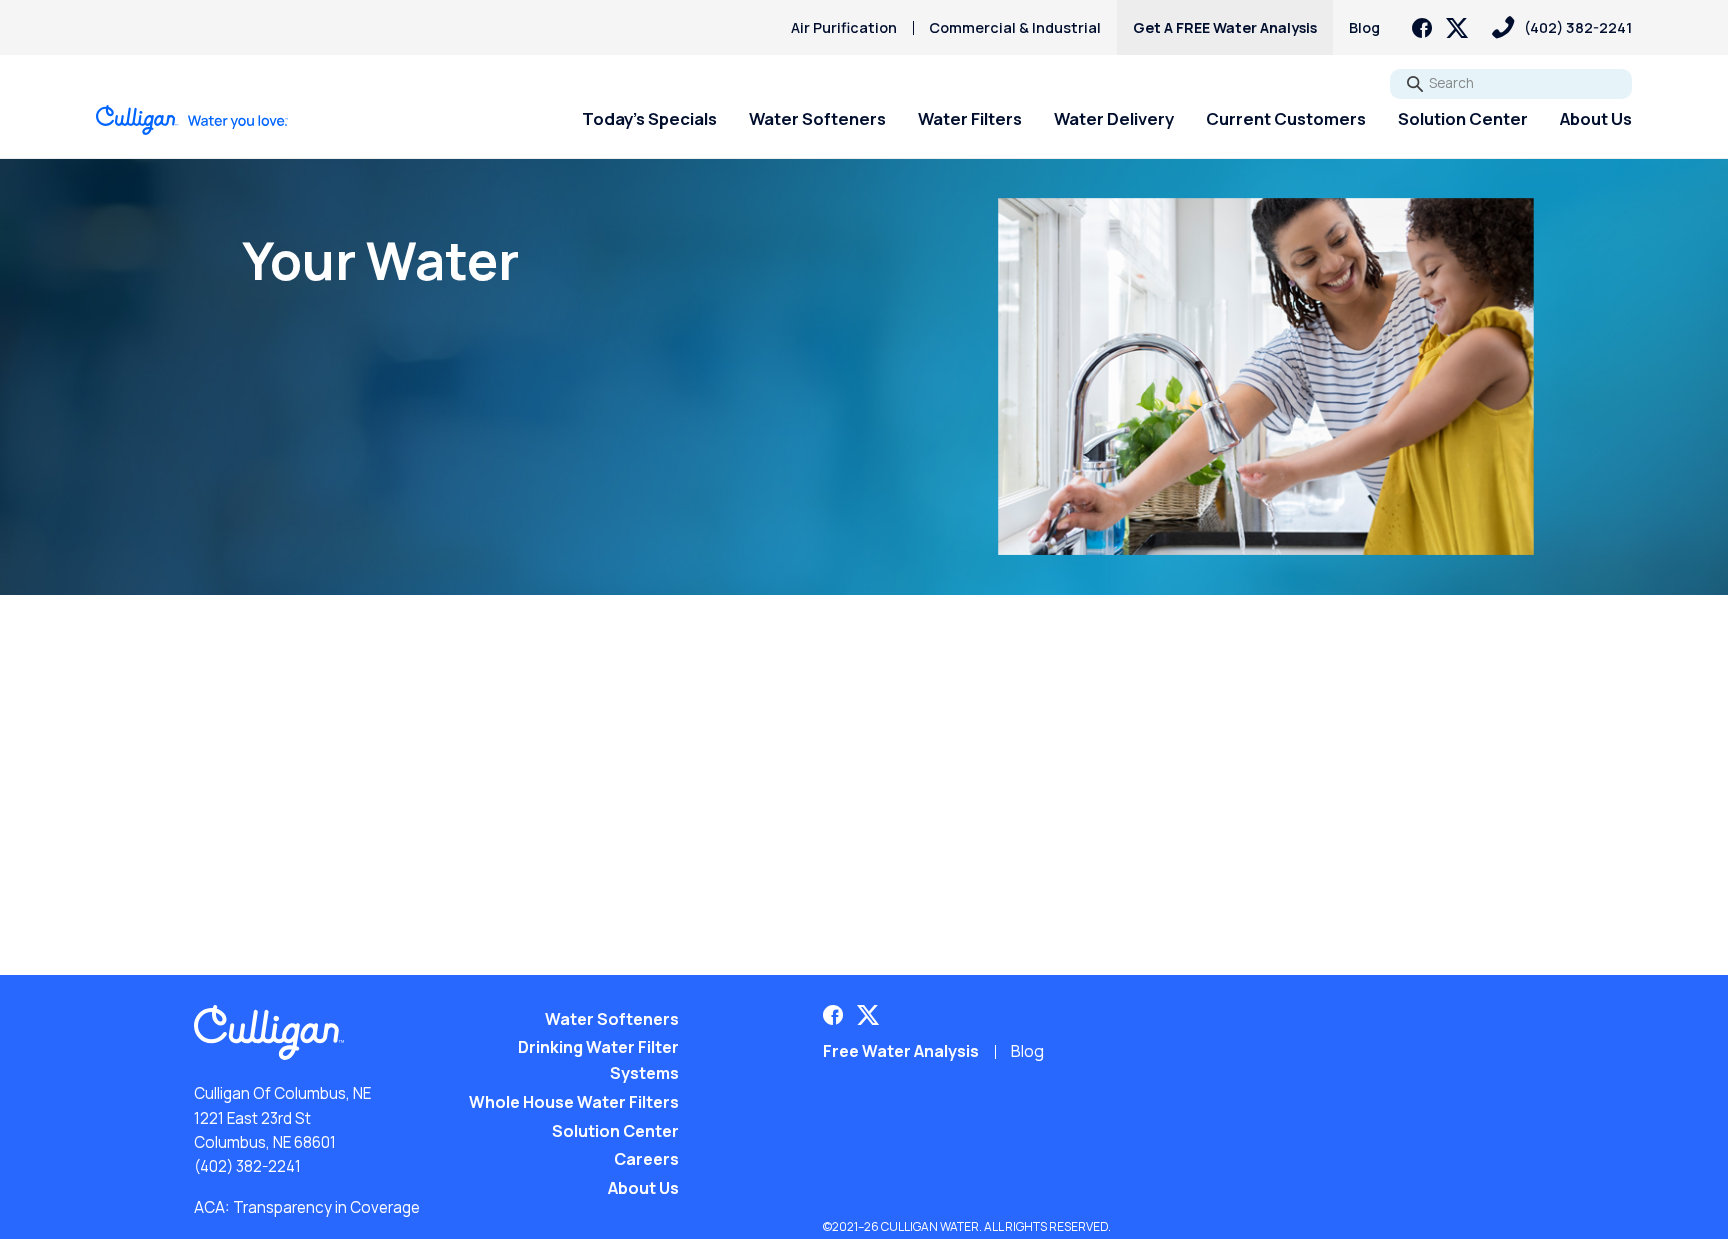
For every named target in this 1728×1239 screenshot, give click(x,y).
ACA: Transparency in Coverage (307, 1207)
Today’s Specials (649, 118)
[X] (1457, 28)
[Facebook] (1422, 28)
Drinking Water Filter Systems (598, 1060)
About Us (1596, 118)
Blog (1364, 27)
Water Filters (970, 118)
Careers (646, 1159)
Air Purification (844, 27)
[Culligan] (192, 120)
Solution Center (1463, 118)
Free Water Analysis (901, 1051)
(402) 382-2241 (247, 1166)
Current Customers (1286, 118)
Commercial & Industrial (1015, 27)
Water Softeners (817, 118)
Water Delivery (1114, 118)
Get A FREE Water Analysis (1225, 27)
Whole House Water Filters (574, 1102)
